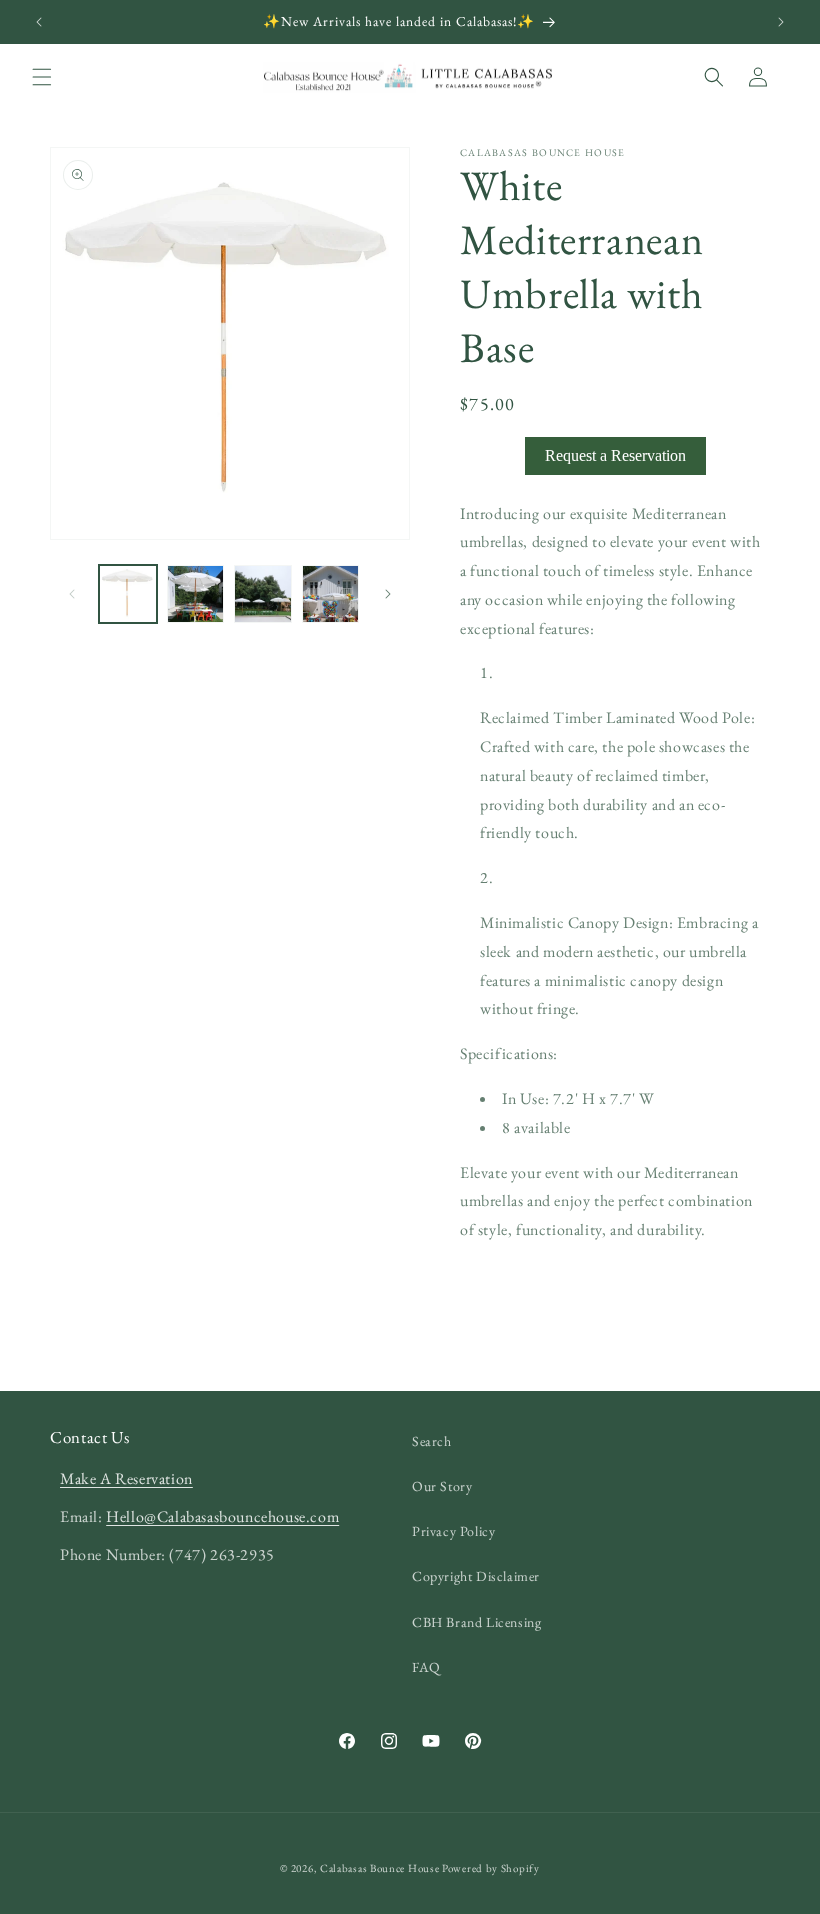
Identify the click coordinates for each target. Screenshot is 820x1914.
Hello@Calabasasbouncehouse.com (222, 1516)
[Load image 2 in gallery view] (196, 594)
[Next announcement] (781, 22)
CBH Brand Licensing (476, 1622)
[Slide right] (388, 594)
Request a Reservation (615, 455)
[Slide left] (72, 594)
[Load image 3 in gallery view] (263, 594)
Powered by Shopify (491, 1868)
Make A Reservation (126, 1478)
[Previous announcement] (39, 22)
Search (432, 1441)
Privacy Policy (453, 1531)
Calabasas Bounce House (379, 1868)
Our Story (442, 1486)
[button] (42, 77)
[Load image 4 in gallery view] (331, 594)
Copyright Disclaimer (476, 1576)
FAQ (426, 1667)
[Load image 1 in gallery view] (128, 594)
